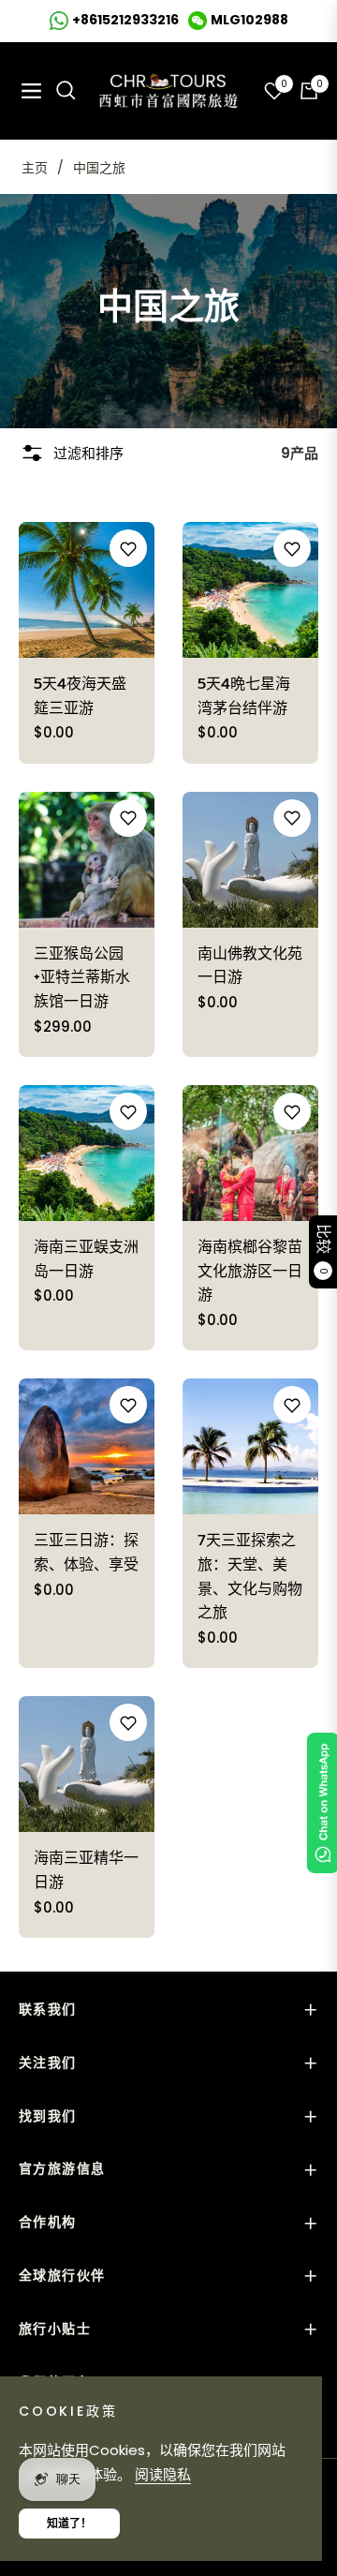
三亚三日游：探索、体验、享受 (86, 1553)
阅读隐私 (163, 2474)
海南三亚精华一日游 (86, 1870)
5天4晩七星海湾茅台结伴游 (244, 696)
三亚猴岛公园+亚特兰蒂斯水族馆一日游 (82, 978)
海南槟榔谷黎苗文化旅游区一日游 (250, 1271)
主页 (35, 168)
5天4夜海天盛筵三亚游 (80, 696)
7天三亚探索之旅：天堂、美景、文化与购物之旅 (250, 1577)
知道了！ (69, 2523)
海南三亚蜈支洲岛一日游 (86, 1259)
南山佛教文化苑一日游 (250, 966)
